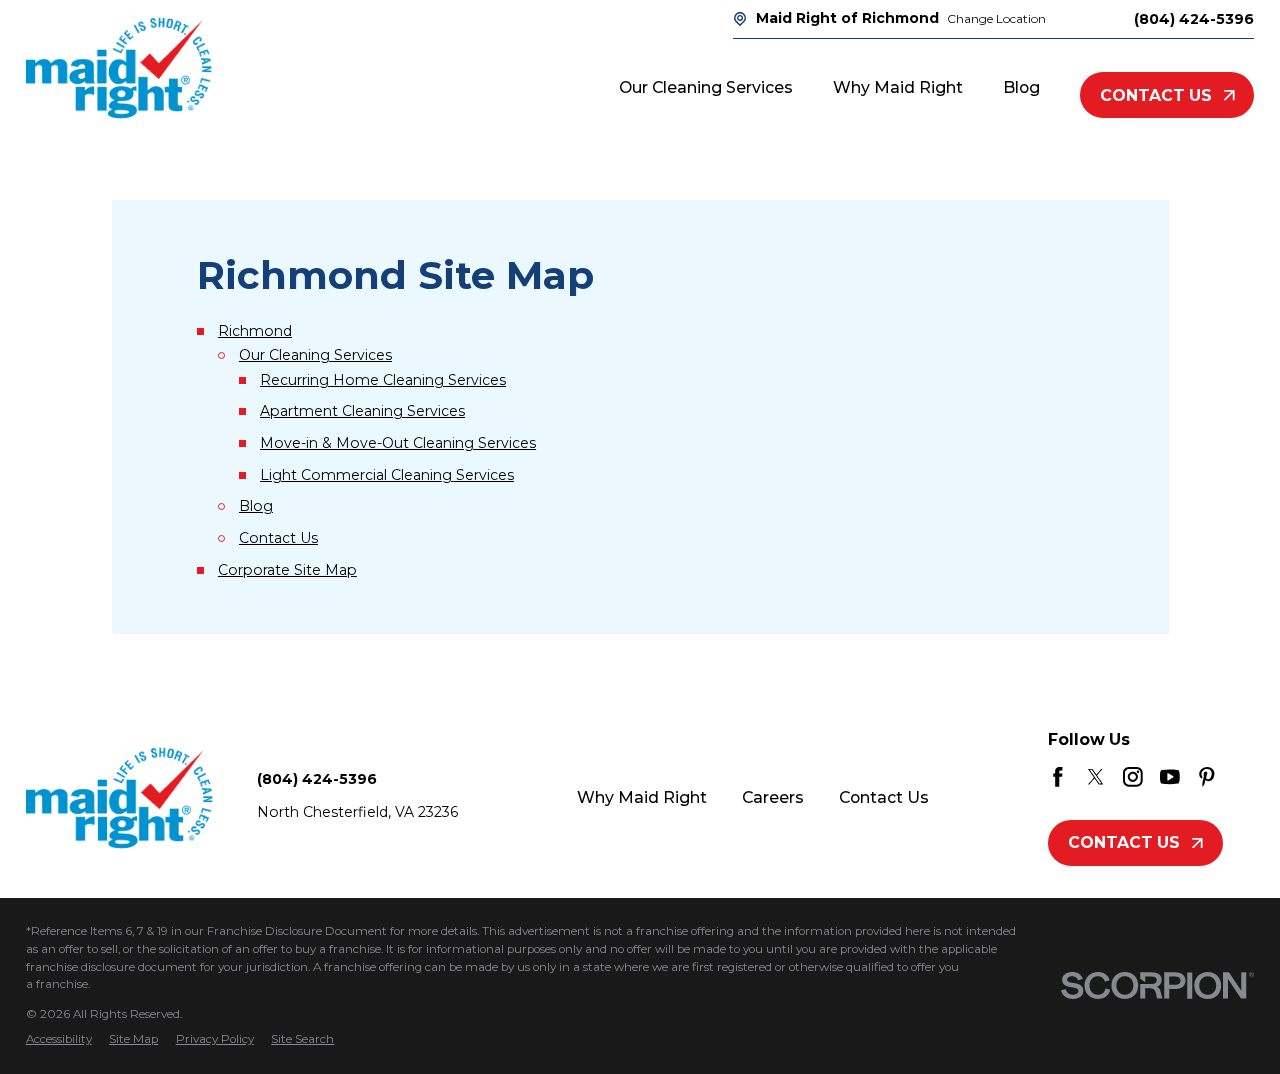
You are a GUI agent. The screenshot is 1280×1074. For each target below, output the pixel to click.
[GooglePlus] (1245, 777)
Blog (256, 506)
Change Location (996, 18)
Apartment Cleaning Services (362, 411)
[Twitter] (1096, 777)
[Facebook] (1058, 777)
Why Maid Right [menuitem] (898, 87)
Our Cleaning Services (315, 355)
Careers (773, 797)
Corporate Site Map (287, 570)
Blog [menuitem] (1021, 87)
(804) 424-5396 (1194, 19)
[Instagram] (1133, 777)
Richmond (255, 331)
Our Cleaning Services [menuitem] (706, 87)
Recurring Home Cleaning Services (383, 380)
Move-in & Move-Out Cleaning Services (398, 443)
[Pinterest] (1207, 777)
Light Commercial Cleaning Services (387, 475)
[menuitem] (59, 1040)
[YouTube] (1170, 777)
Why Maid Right (642, 797)
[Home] (119, 68)
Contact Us (1156, 95)
